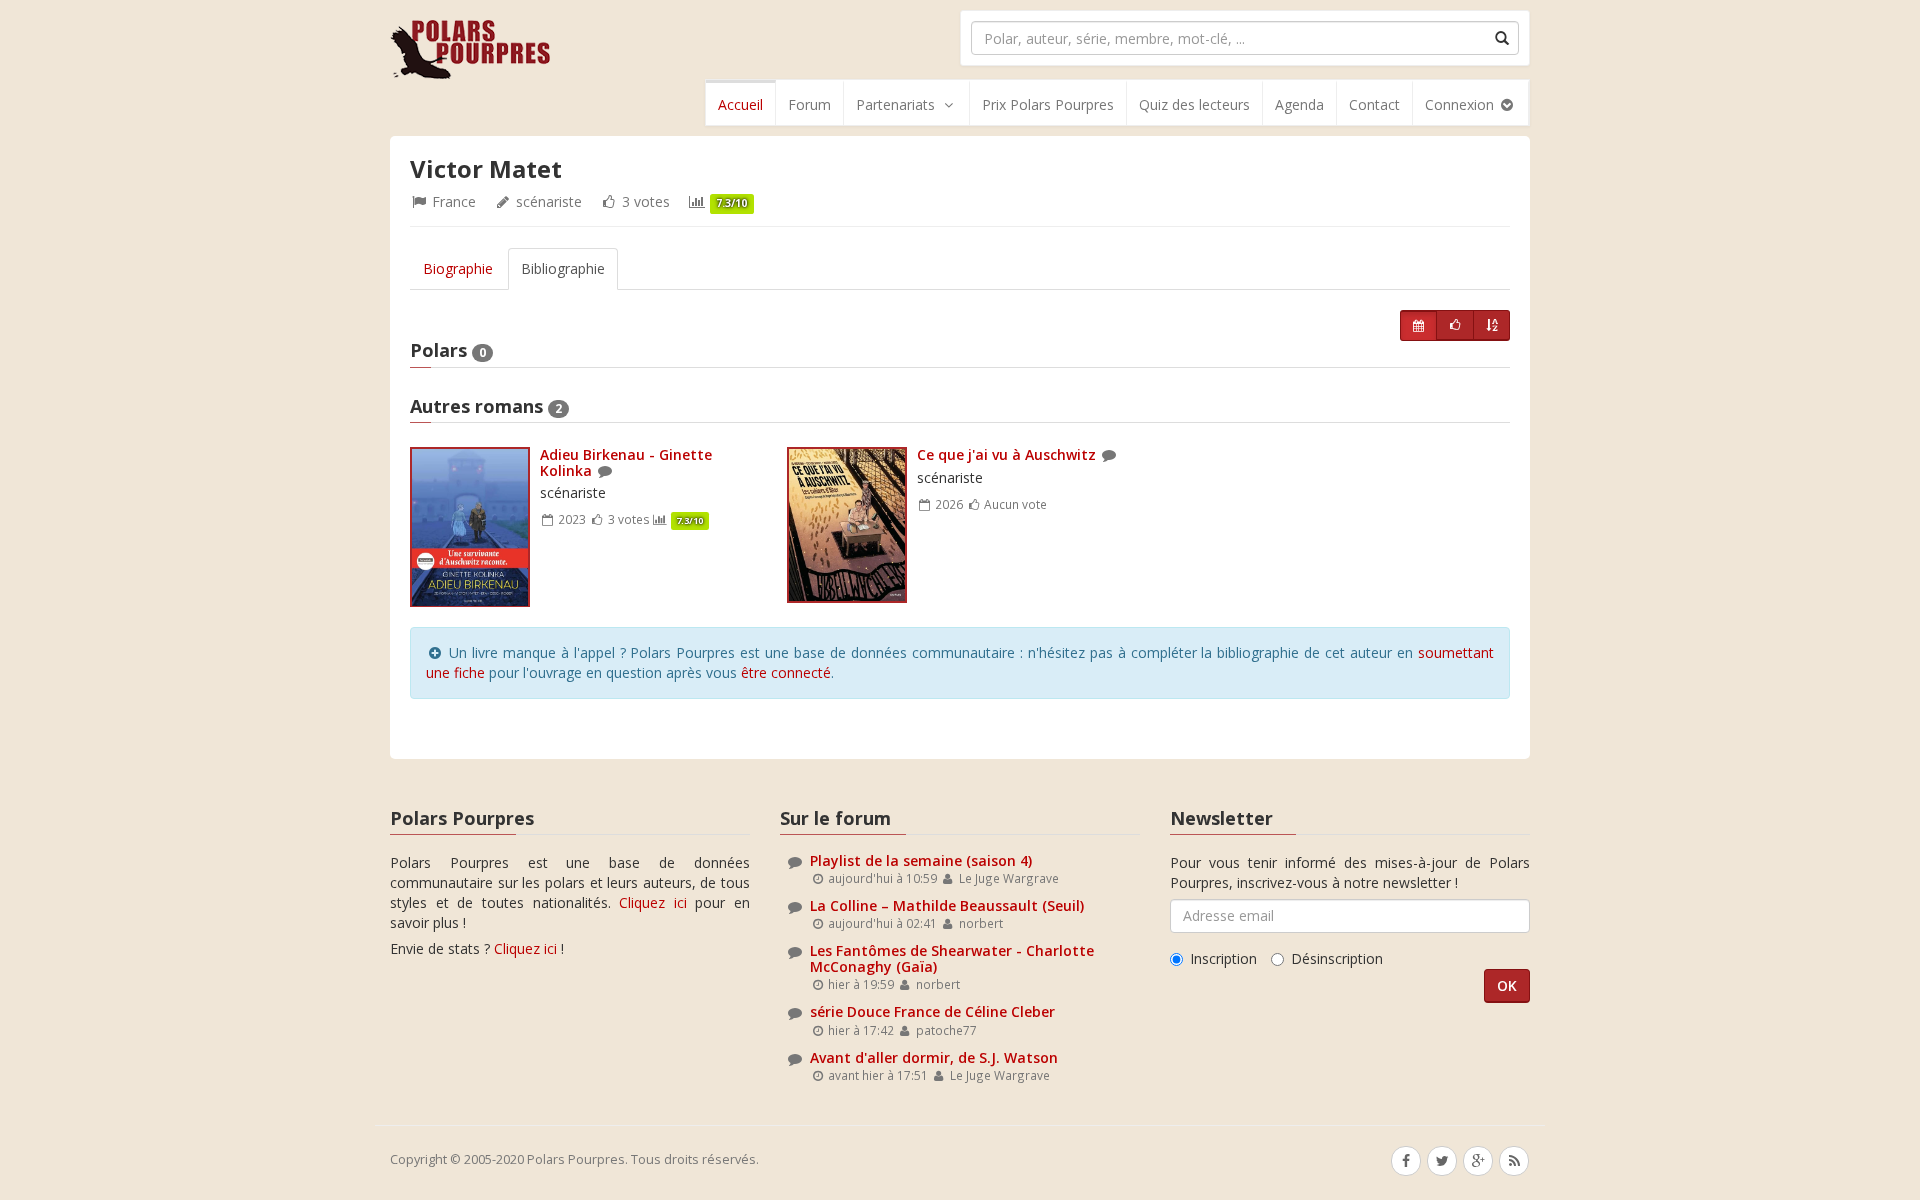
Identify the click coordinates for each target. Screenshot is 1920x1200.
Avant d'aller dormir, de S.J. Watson (934, 1057)
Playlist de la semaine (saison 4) (921, 860)
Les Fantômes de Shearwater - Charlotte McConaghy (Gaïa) (952, 958)
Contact (1374, 104)
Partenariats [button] (895, 104)
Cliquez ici (653, 902)
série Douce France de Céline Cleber (932, 1011)
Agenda (1299, 104)
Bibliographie (563, 268)
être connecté (786, 672)
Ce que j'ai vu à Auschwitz (1006, 454)
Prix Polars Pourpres (1048, 104)
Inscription (1223, 958)
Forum (809, 104)
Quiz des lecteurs (1194, 104)
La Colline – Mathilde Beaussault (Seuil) (947, 905)
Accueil (740, 104)
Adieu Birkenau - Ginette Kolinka (626, 462)
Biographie (458, 268)
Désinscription (1337, 958)
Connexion (1461, 104)
